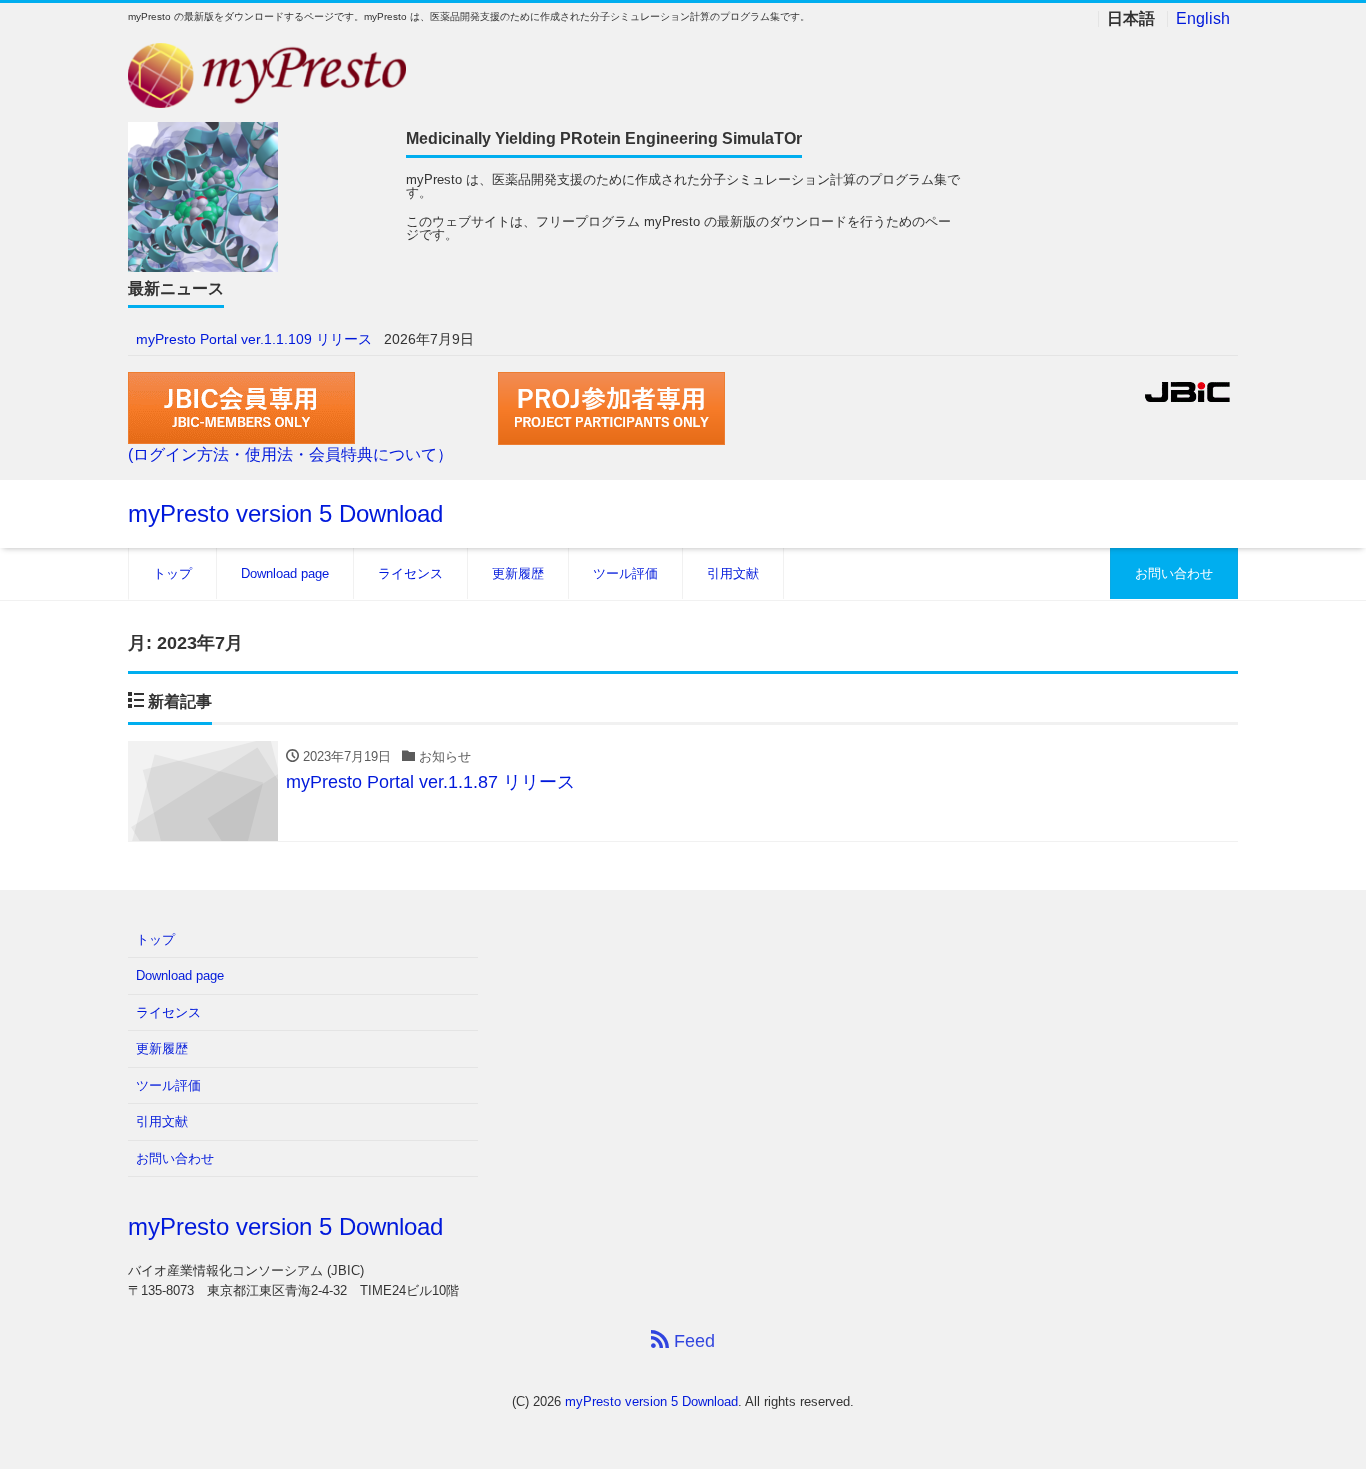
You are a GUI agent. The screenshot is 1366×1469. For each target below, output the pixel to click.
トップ (172, 573)
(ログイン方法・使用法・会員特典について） (290, 454)
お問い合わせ (1174, 573)
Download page (285, 573)
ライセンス (410, 573)
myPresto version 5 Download (285, 513)
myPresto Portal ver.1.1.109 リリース (254, 339)
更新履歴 (518, 573)
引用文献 (733, 573)
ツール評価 (625, 573)
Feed (692, 1341)
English (1203, 19)
